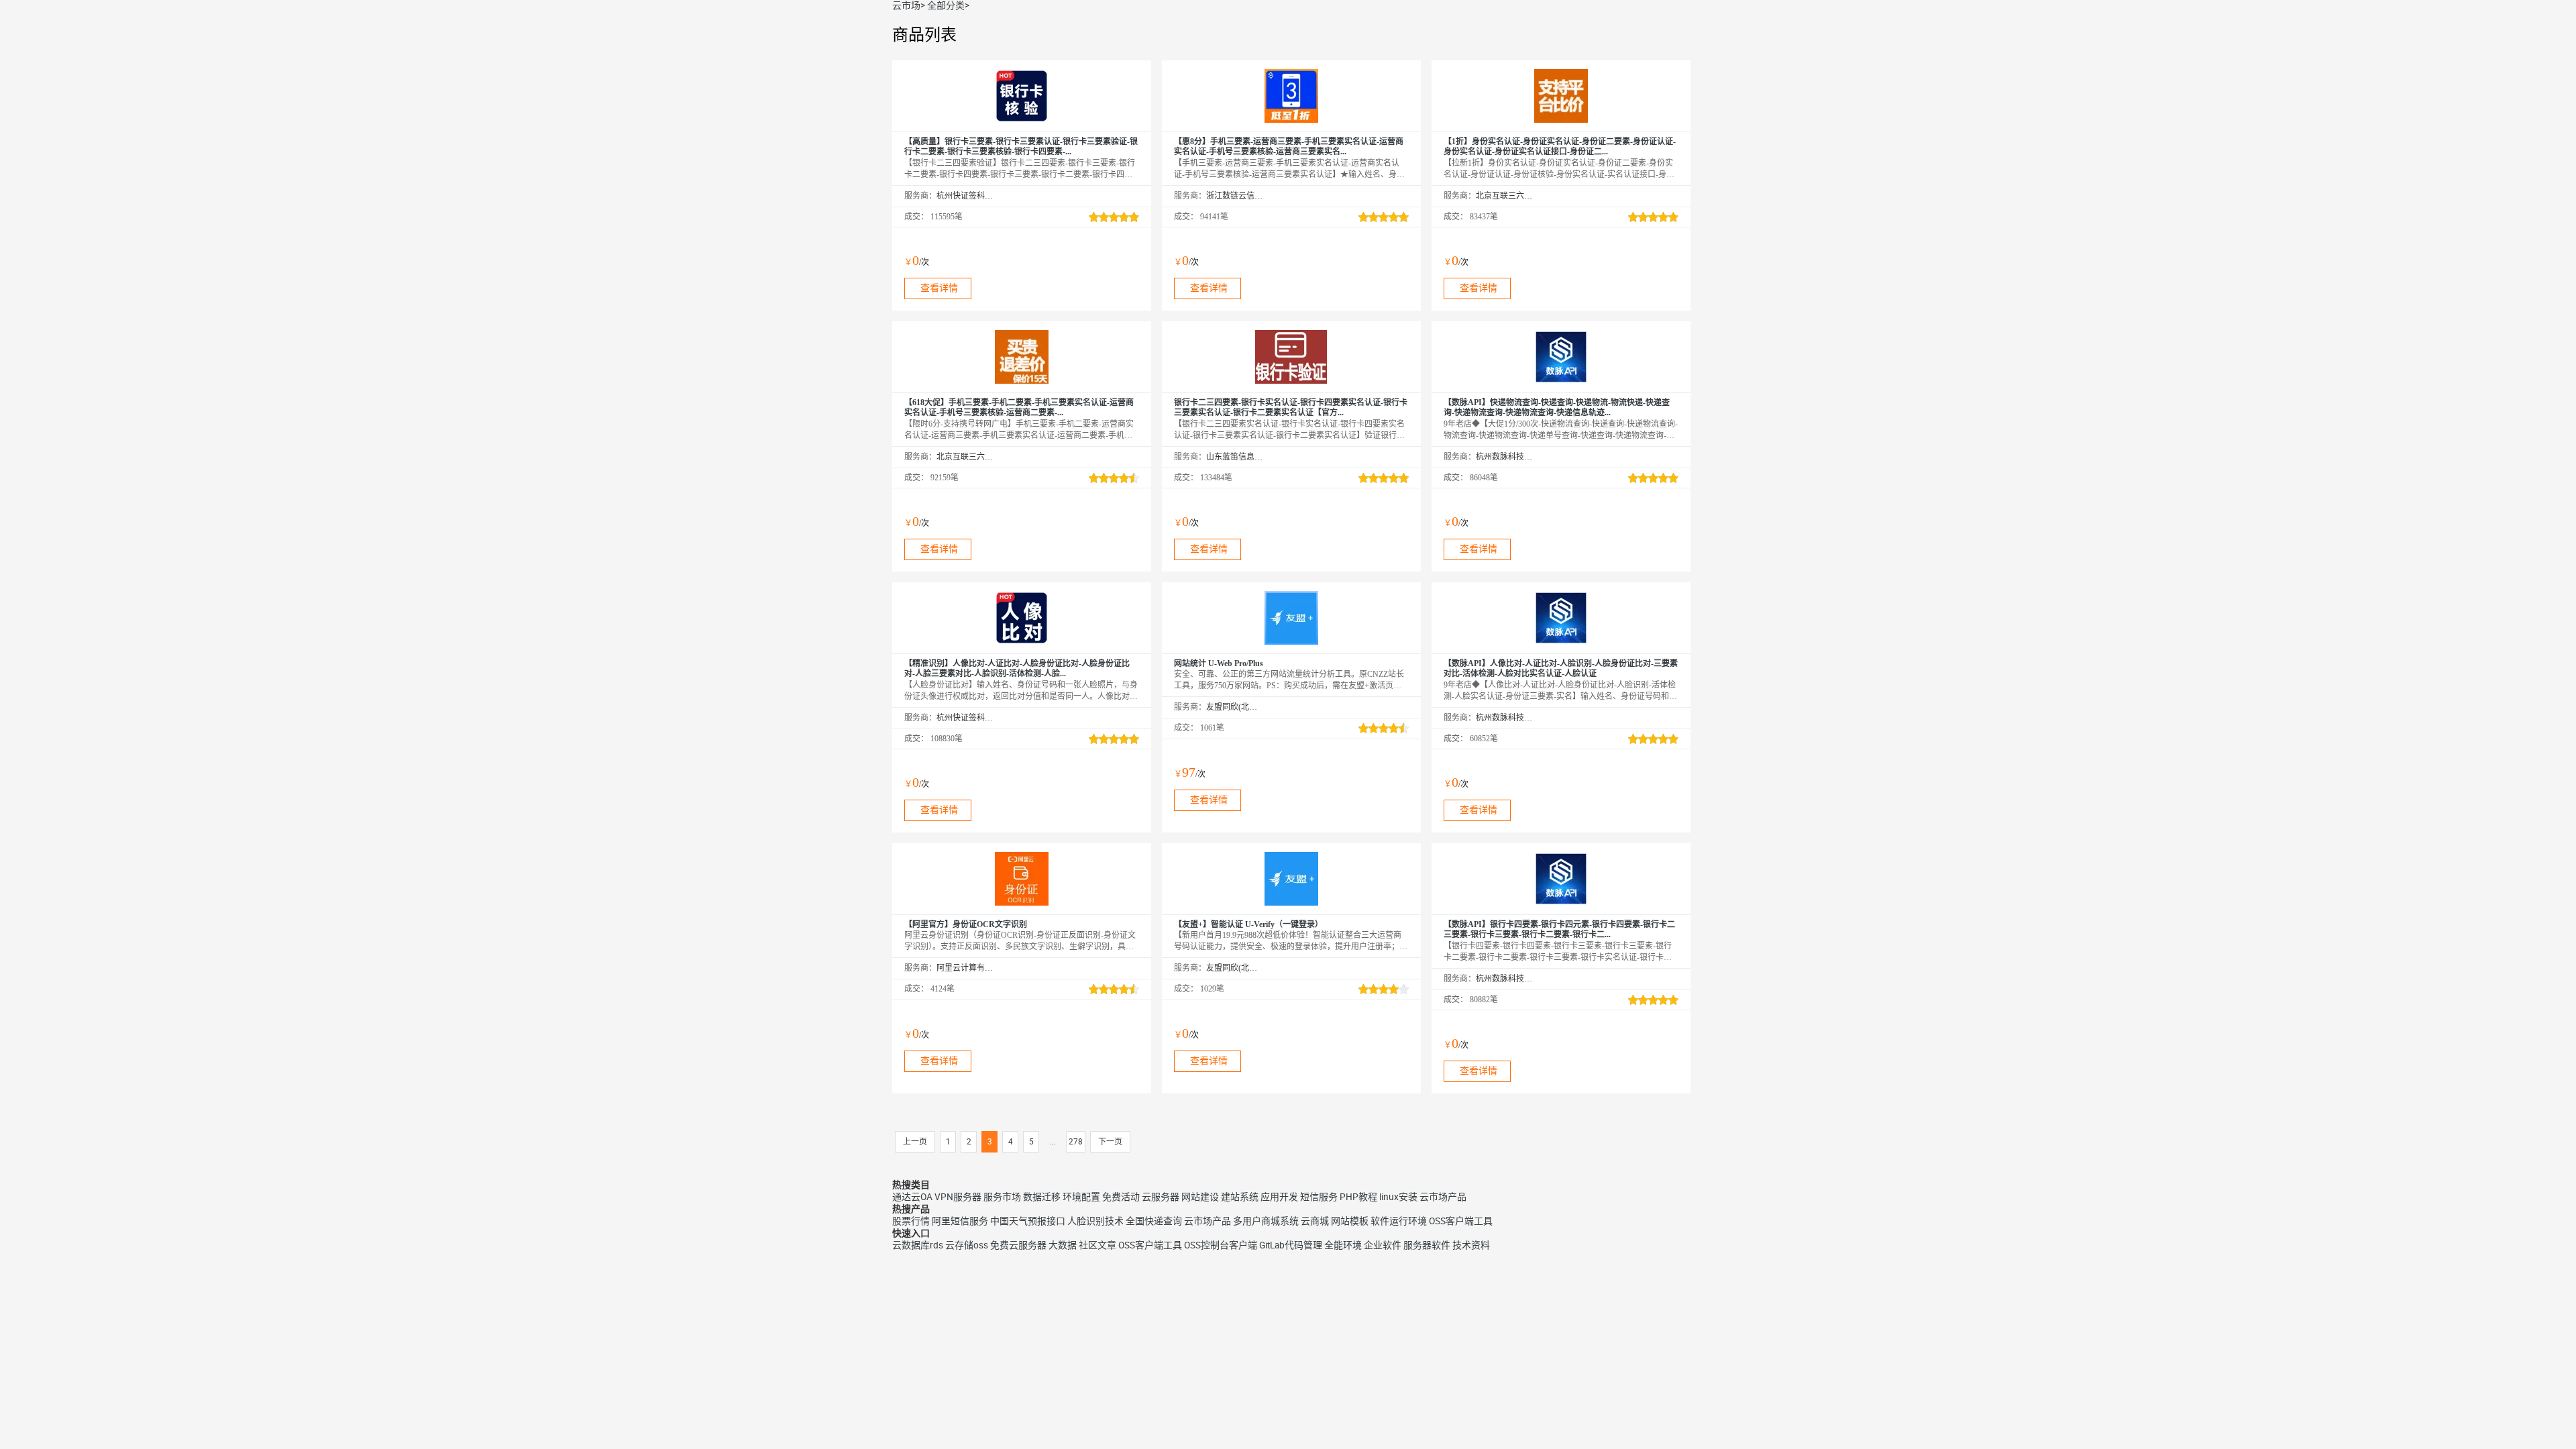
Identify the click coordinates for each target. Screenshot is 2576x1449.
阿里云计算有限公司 (965, 968)
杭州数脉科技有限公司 (1504, 457)
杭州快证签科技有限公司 (965, 196)
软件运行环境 (1399, 1221)
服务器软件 (1427, 1245)
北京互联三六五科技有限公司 (1504, 196)
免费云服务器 (1018, 1245)
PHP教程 (1358, 1197)
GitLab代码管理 (1291, 1245)
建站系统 (1240, 1197)
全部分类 (946, 5)
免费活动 (1121, 1197)
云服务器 (1161, 1197)
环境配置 (1081, 1197)
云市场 (906, 5)
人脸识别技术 (1095, 1221)
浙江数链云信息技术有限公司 (1235, 196)
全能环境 (1343, 1245)
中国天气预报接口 (1028, 1221)
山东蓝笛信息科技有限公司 (1235, 457)
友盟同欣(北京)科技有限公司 (1235, 707)
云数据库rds (918, 1245)
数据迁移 (1042, 1197)
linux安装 (1398, 1197)
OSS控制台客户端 (1221, 1245)
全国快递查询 (1154, 1221)
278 (1076, 1142)
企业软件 (1383, 1245)
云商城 (1315, 1221)
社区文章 (1097, 1245)
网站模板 (1350, 1221)
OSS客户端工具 (1461, 1221)
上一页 (915, 1142)
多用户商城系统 (1266, 1221)
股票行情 (911, 1221)
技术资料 (1471, 1245)
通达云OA (912, 1197)
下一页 (1110, 1142)
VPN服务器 (958, 1197)
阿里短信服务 (960, 1221)
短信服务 (1319, 1197)
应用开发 (1279, 1197)
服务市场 (1002, 1197)
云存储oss (967, 1245)
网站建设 (1200, 1197)
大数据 (1063, 1245)
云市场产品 (1443, 1197)
